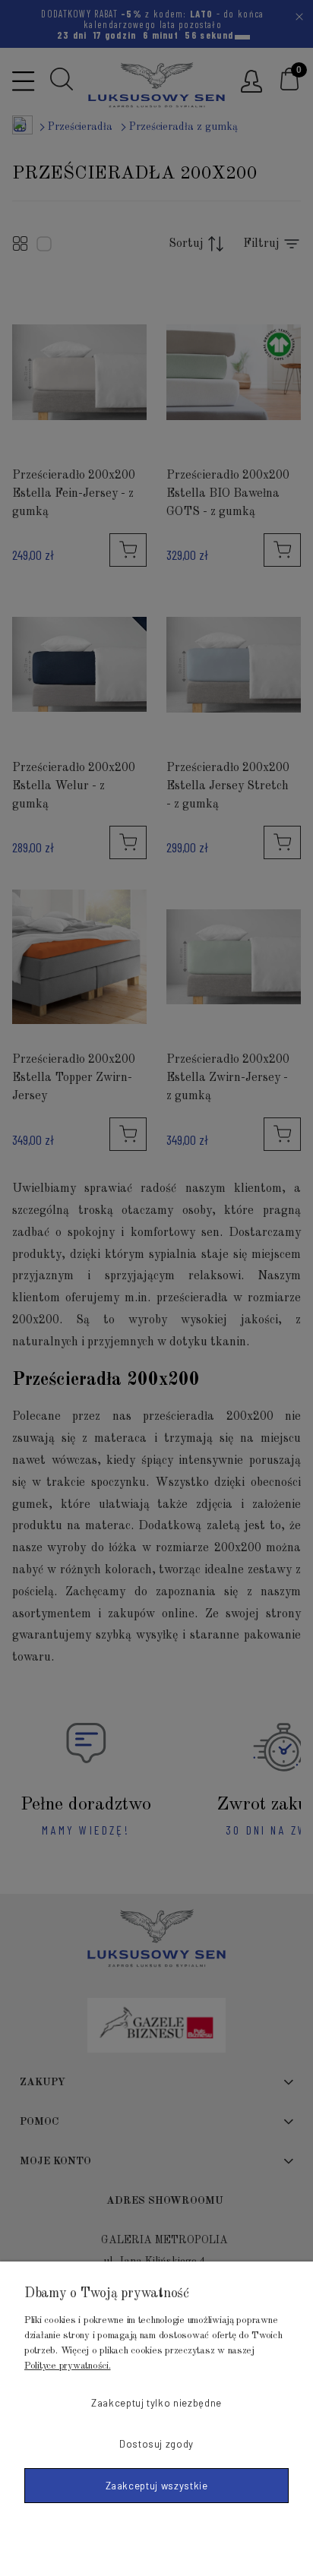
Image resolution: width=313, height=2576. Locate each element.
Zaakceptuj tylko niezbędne (156, 2403)
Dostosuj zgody (156, 2444)
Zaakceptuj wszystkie (157, 2486)
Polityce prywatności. (68, 2366)
